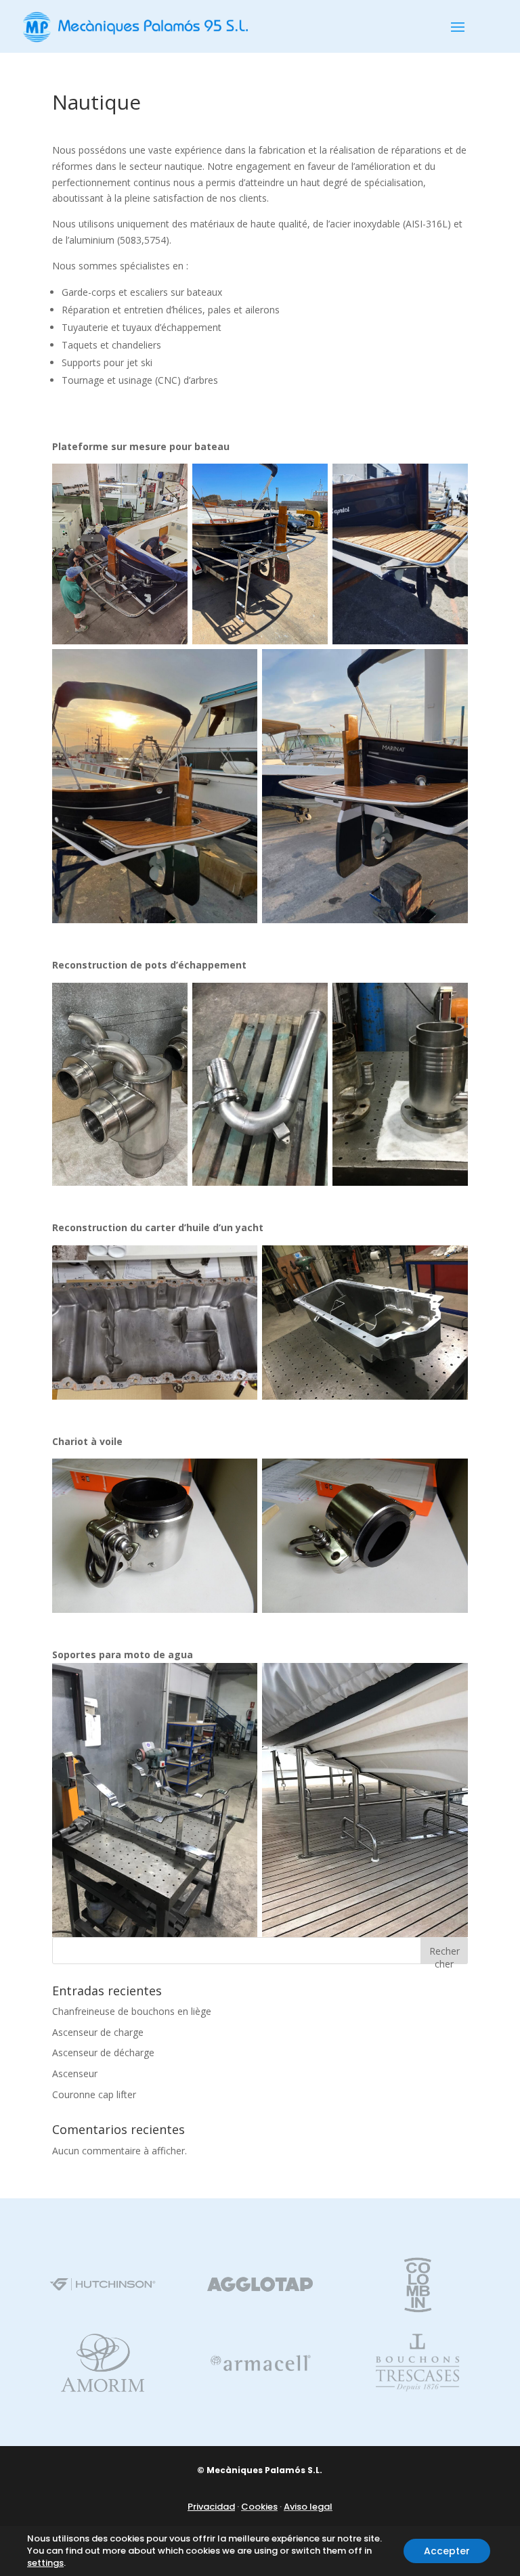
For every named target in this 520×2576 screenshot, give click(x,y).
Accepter (447, 2551)
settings (45, 2563)
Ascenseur (75, 2073)
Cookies (259, 2507)
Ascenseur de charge (98, 2032)
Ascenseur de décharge (103, 2052)
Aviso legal (308, 2507)
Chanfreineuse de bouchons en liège (132, 2011)
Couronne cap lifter (94, 2094)
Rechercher (445, 1954)
